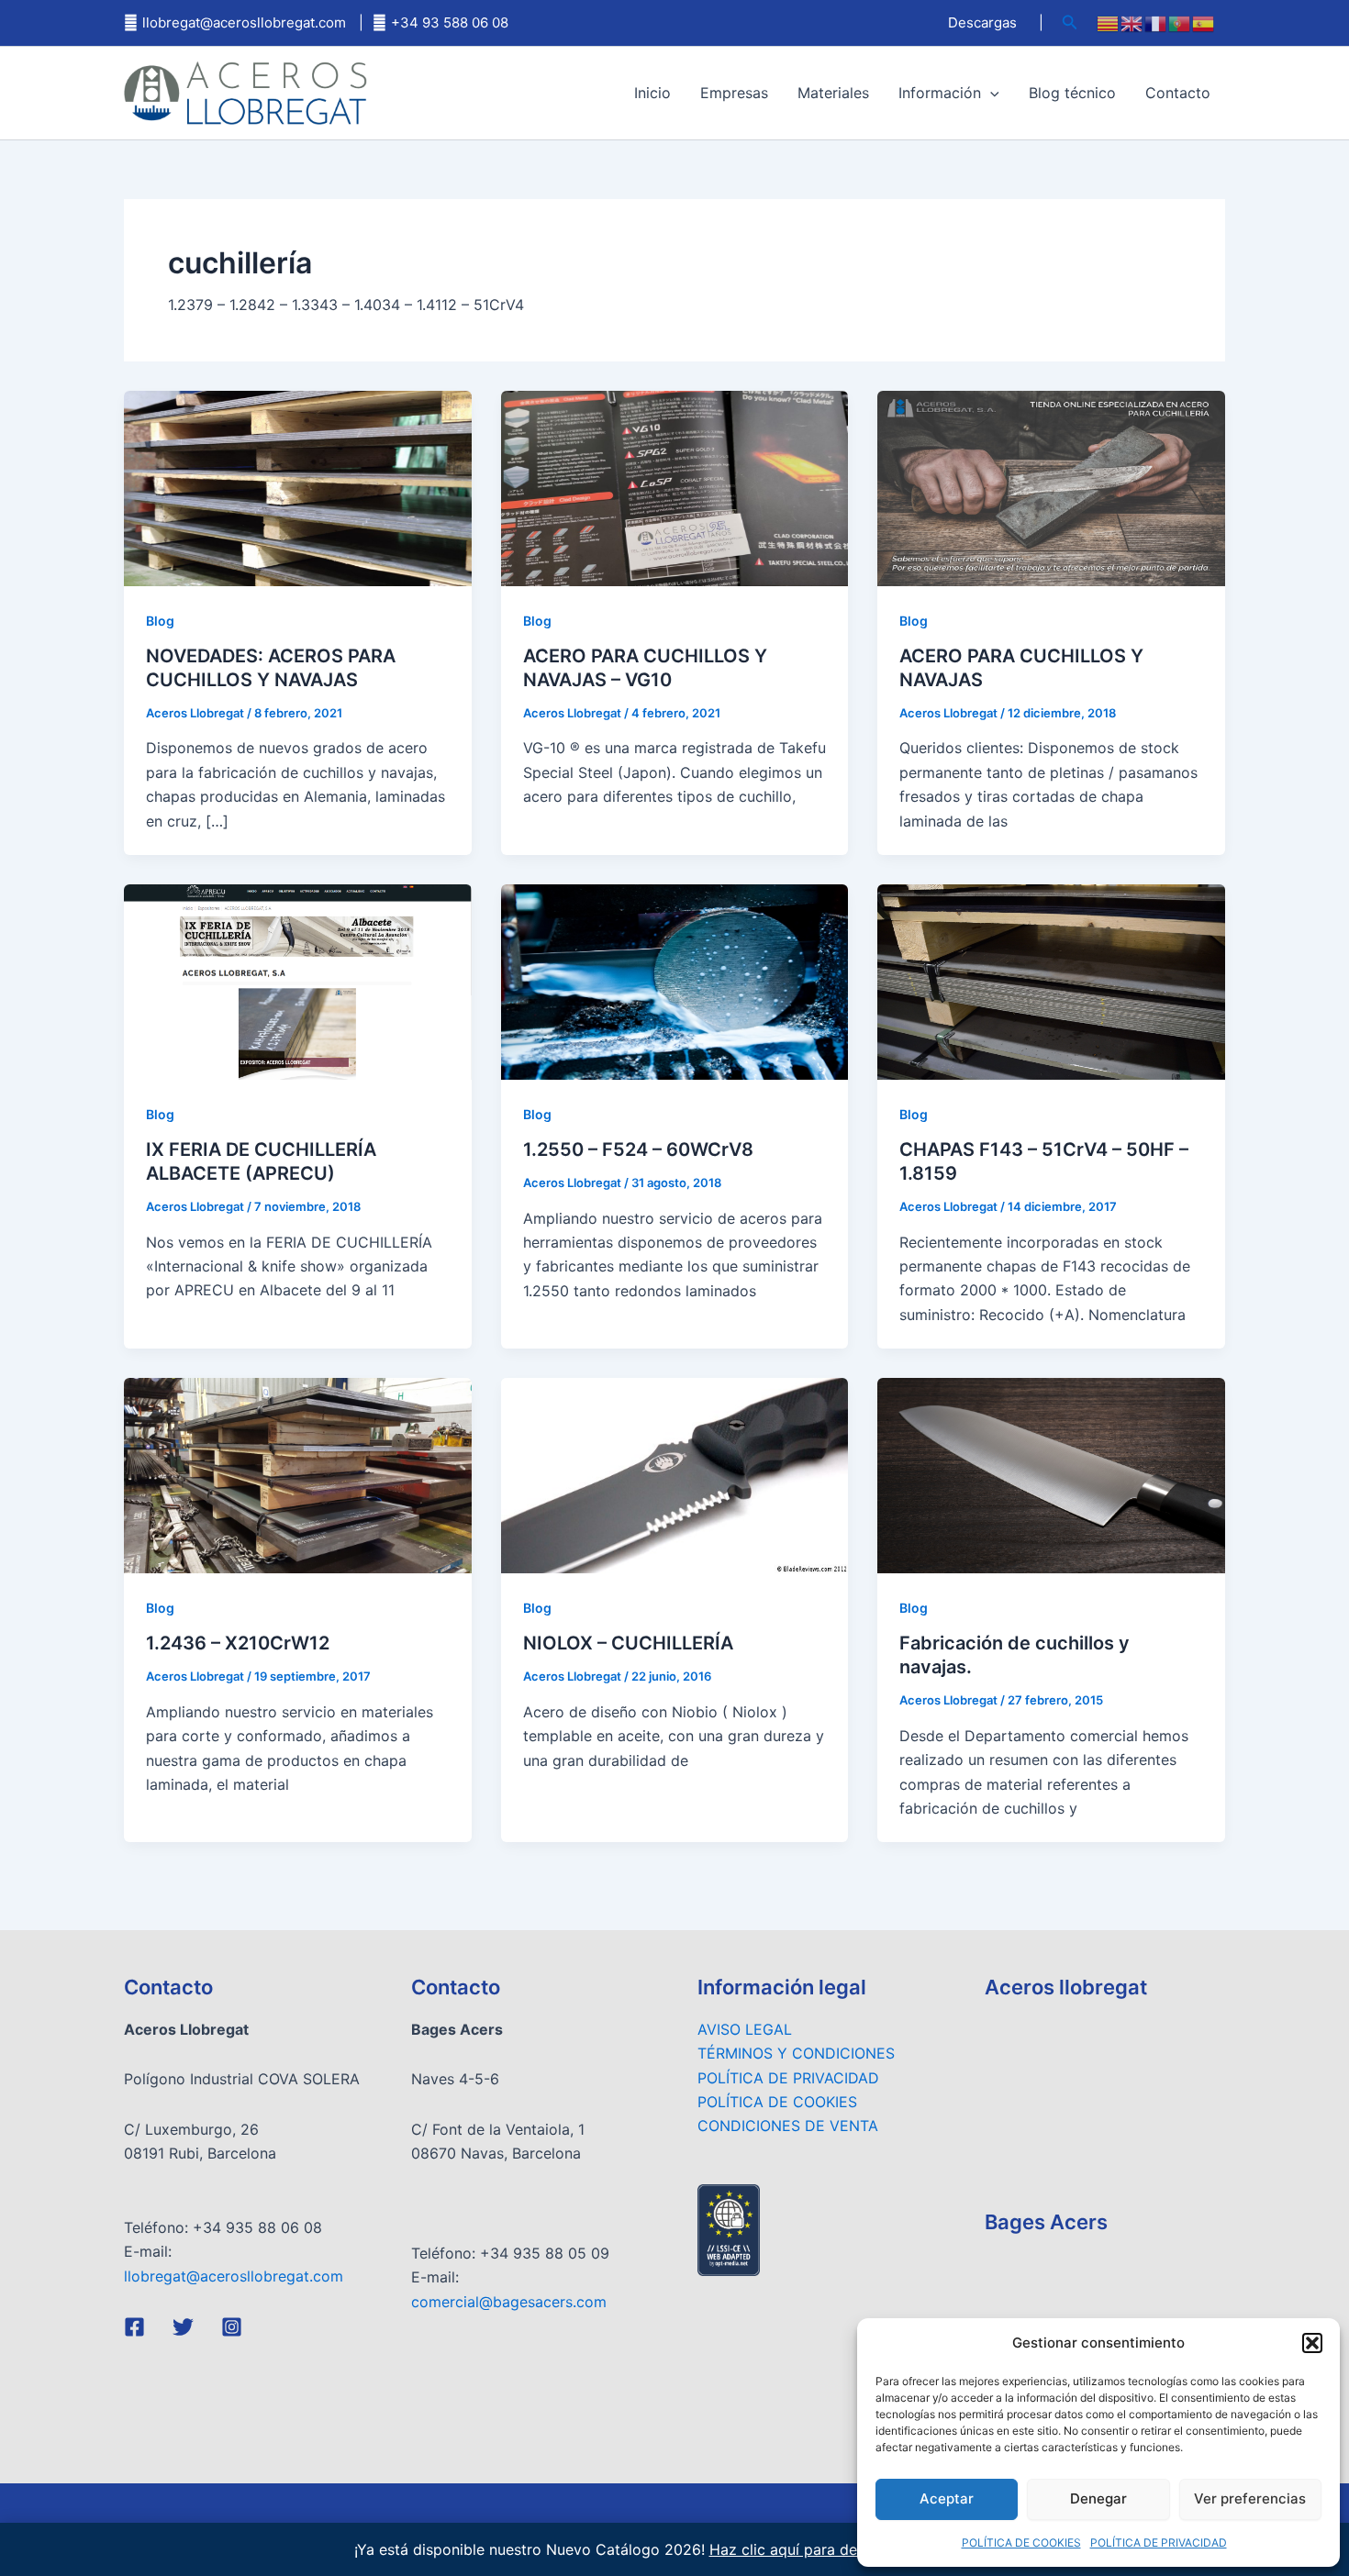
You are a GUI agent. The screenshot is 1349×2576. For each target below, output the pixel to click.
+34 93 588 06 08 (450, 22)
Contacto (1178, 93)
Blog (160, 621)
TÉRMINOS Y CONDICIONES (796, 2053)
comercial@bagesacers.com (509, 2302)
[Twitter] (183, 2327)
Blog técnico (1072, 93)
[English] (1132, 23)
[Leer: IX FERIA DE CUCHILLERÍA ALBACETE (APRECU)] (298, 981)
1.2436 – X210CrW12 (238, 1643)
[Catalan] (1109, 23)
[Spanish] (1204, 23)
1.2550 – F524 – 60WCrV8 (638, 1149)
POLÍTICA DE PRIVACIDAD (1159, 2543)
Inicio (652, 93)
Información (940, 93)
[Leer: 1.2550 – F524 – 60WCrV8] (675, 981)
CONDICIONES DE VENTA (788, 2126)
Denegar (1098, 2498)
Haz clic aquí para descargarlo (816, 2549)
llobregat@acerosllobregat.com (244, 22)
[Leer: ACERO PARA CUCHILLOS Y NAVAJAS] (1051, 487)
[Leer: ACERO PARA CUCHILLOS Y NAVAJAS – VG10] (675, 487)
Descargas (982, 22)
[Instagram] (232, 2327)
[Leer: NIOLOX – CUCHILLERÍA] (675, 1474)
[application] (990, 93)
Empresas (734, 93)
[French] (1156, 23)
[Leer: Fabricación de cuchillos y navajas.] (1051, 1474)
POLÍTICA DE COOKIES (1021, 2543)
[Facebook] (134, 2327)
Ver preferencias (1250, 2498)
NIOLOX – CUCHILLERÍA (628, 1643)
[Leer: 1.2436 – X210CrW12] (298, 1474)
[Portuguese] (1180, 23)
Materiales (833, 93)
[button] (1312, 2343)
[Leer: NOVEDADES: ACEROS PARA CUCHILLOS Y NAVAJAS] (298, 487)
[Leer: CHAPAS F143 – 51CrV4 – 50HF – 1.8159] (1051, 981)
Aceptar (947, 2498)
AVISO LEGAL (745, 2029)
